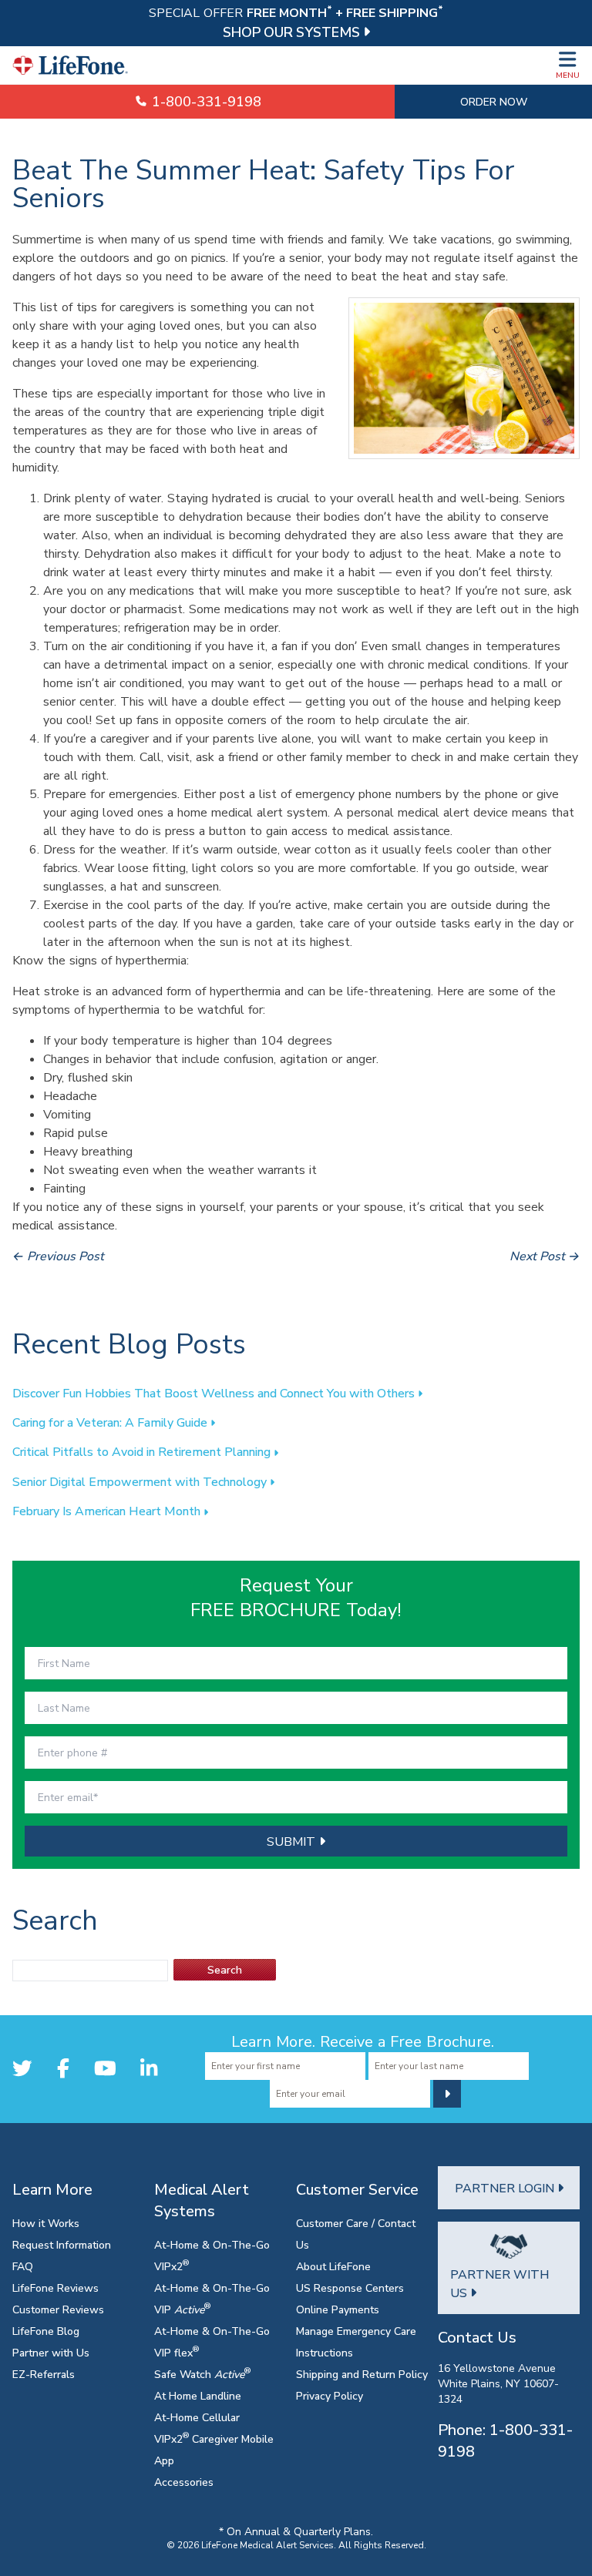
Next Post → (545, 1256)
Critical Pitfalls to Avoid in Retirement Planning (143, 1451)
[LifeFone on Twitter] (22, 2068)
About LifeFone (333, 2266)
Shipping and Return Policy (362, 2374)
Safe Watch (202, 2374)
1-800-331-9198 (205, 101)
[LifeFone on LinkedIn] (149, 2068)
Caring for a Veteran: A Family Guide (111, 1422)
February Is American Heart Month (108, 1511)
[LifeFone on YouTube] (105, 2068)
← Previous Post (58, 1256)
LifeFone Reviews (55, 2288)
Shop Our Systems (293, 32)
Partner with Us (51, 2352)
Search (225, 1969)
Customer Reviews (58, 2309)
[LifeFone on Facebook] (63, 2068)
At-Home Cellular (197, 2417)
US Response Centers (350, 2288)
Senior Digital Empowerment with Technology (141, 1481)
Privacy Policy (330, 2395)
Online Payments (338, 2309)
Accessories (184, 2482)
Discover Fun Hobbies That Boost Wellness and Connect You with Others (215, 1393)
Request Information (62, 2244)
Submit (293, 1841)
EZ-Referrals (44, 2374)
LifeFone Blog (46, 2331)
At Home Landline (198, 2395)
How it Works (46, 2223)
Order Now (494, 101)
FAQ (23, 2266)
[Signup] (447, 2094)
